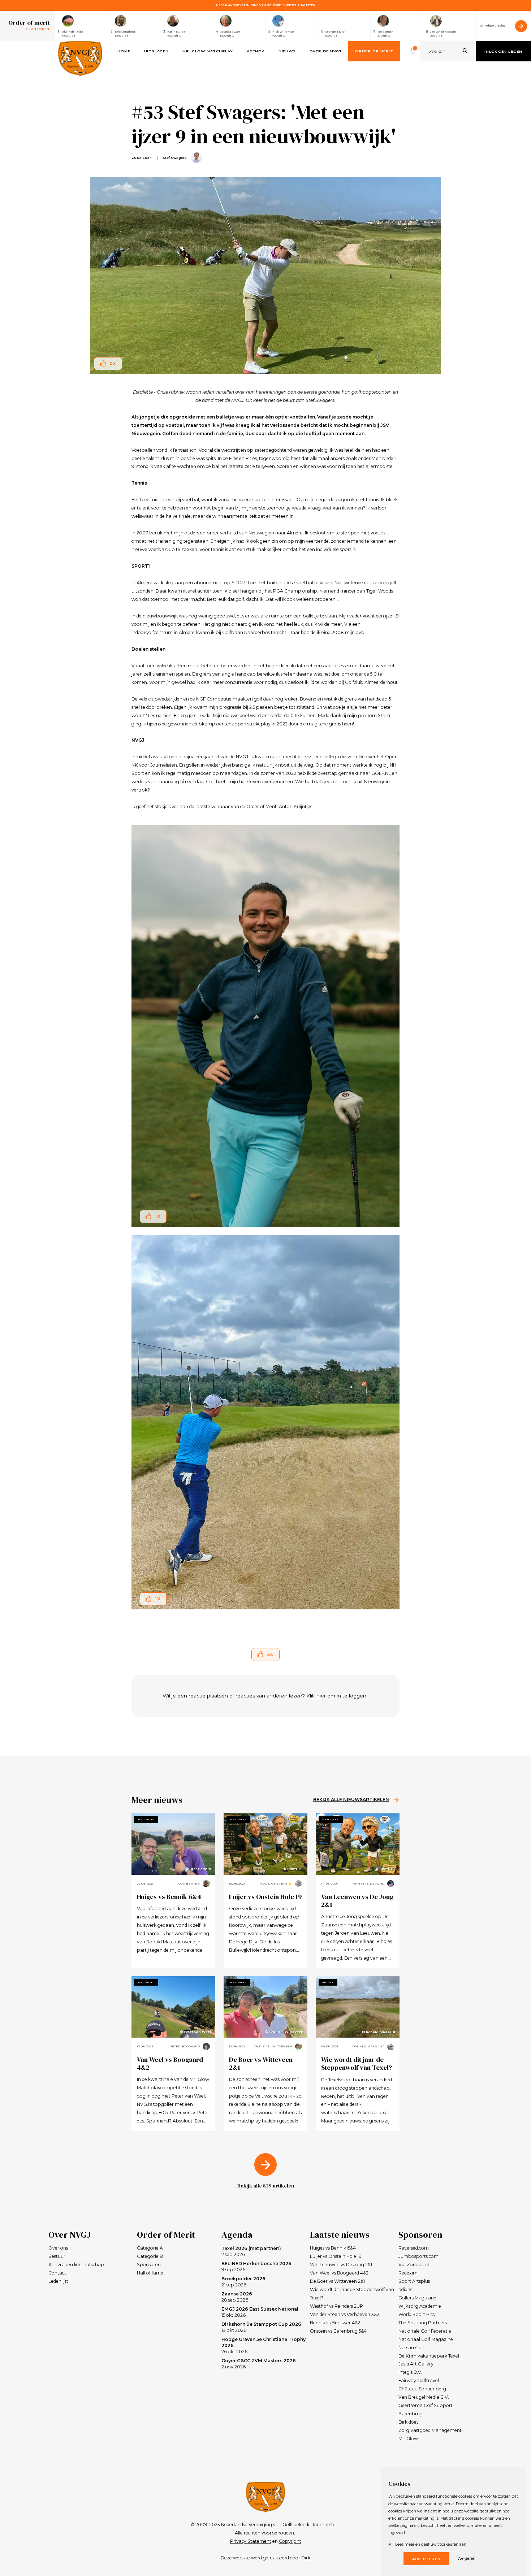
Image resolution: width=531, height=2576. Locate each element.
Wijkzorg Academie (420, 2306)
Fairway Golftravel (419, 2380)
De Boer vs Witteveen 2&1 (261, 2063)
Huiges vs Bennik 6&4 (169, 1897)
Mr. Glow (408, 2439)
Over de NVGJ (325, 51)
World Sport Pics (416, 2314)
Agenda (256, 51)
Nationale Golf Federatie (425, 2331)
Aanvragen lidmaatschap (76, 2265)
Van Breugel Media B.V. (424, 2397)
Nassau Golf (411, 2348)
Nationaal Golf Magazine (426, 2339)
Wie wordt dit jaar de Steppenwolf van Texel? (357, 2063)
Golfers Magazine (417, 2298)
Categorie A (150, 2248)
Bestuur (57, 2256)
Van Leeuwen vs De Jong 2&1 (357, 1901)
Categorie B (150, 2256)
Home (124, 51)
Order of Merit (374, 51)
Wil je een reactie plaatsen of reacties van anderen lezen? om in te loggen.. (265, 1696)
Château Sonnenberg (422, 2389)
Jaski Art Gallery (416, 2364)
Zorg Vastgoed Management (430, 2430)
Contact (57, 2273)
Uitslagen (156, 51)
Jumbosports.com (418, 2256)
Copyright (290, 2541)
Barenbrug (411, 2414)
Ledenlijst (58, 2281)
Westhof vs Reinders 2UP (336, 2306)
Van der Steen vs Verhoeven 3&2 (345, 2314)
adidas (405, 2289)
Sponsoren (149, 2265)
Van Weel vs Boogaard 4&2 (170, 2063)
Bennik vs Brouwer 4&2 (335, 2323)
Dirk (306, 2558)
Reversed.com (414, 2248)
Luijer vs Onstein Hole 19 (265, 1897)
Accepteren (426, 2559)
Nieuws (287, 51)
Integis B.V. (410, 2372)
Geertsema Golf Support (426, 2405)
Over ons (58, 2248)
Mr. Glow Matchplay (208, 51)
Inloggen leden (503, 51)
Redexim (408, 2273)
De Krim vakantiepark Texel (429, 2356)
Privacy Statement (251, 2541)
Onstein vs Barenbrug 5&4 (338, 2331)
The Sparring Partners (423, 2323)
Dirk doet (408, 2422)
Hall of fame (150, 2273)
